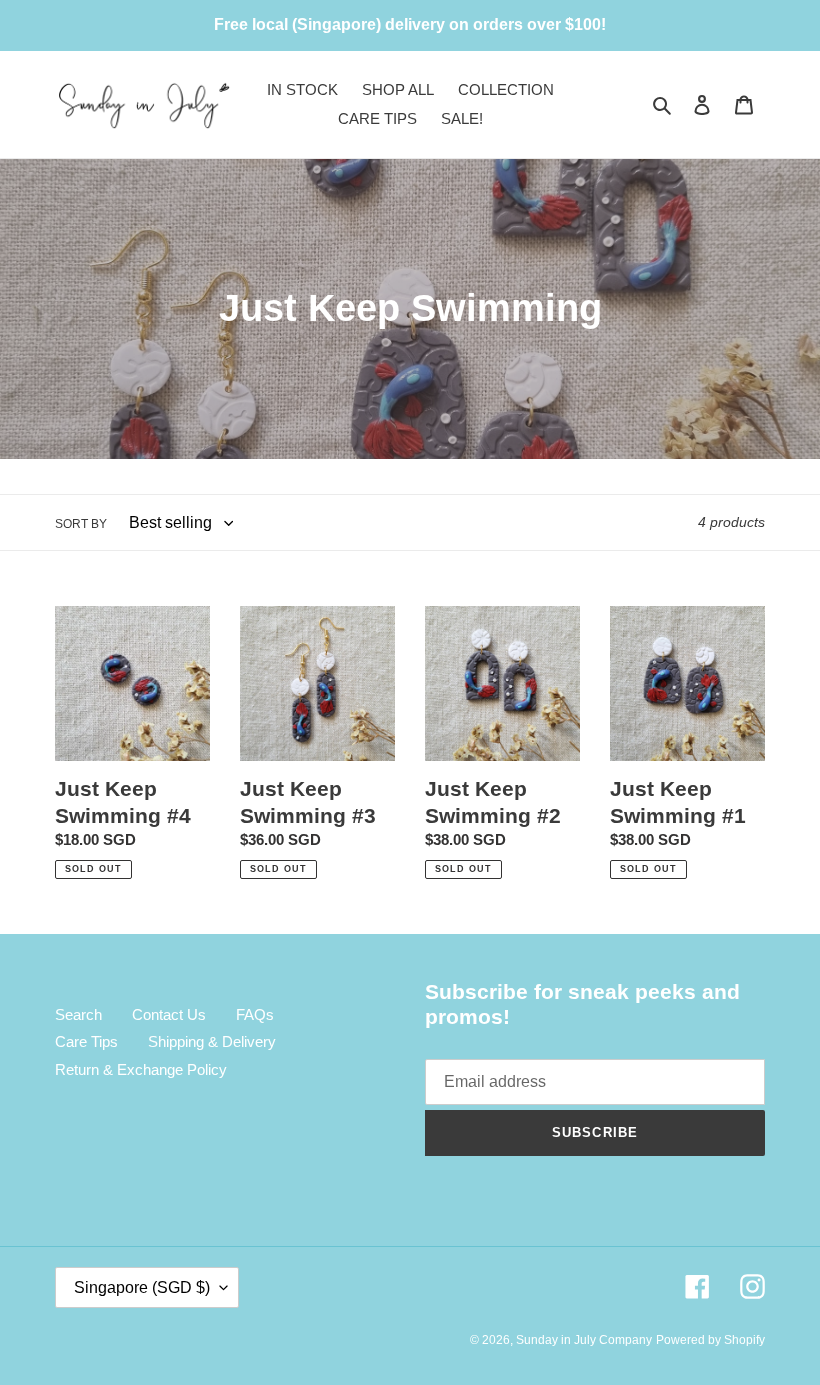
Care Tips (86, 1041)
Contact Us (169, 1014)
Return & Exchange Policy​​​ (141, 1069)
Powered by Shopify (710, 1340)
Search (78, 1014)
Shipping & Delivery (212, 1041)
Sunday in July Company (584, 1340)
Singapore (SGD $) (142, 1287)
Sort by (81, 524)
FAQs (255, 1014)
